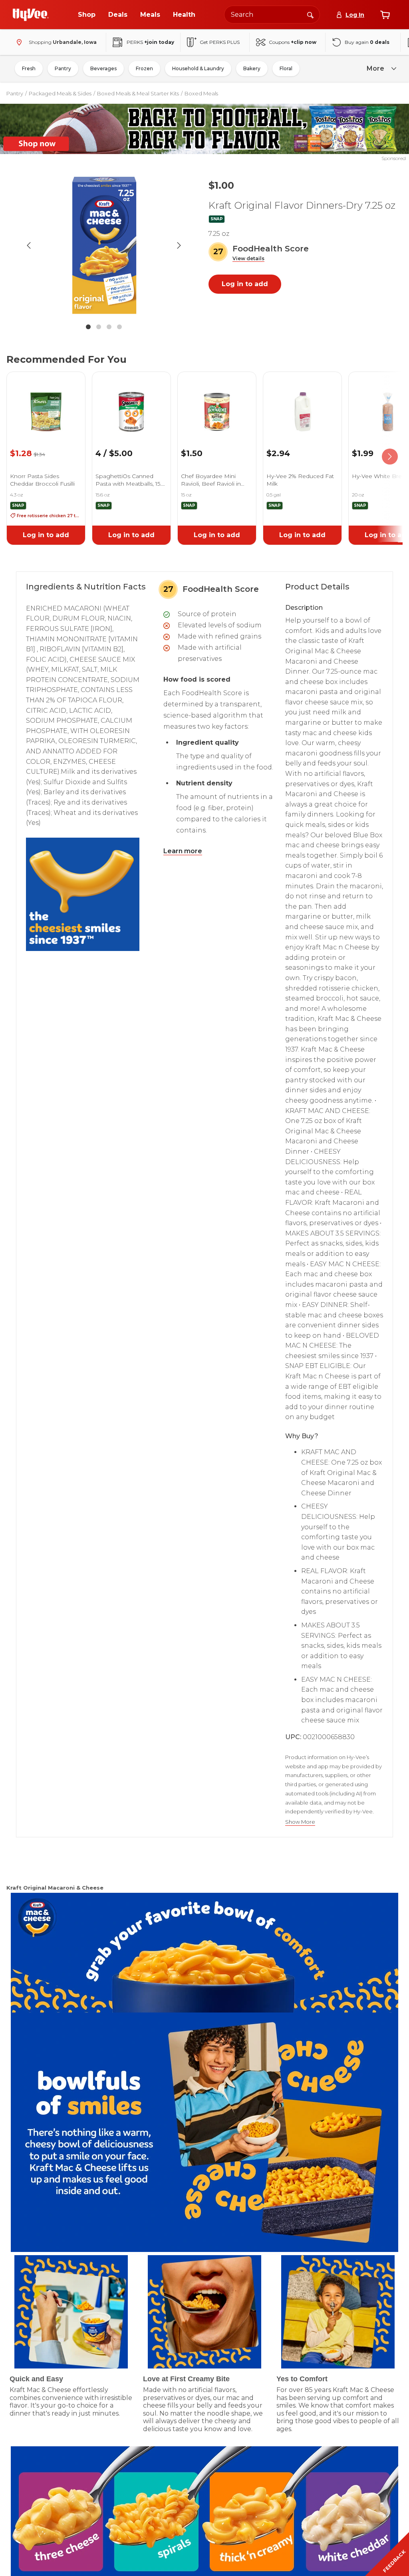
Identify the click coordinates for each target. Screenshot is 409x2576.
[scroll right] (390, 457)
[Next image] (179, 245)
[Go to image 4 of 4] (119, 327)
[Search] (310, 14)
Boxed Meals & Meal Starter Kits (138, 93)
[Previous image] (29, 245)
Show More (300, 1822)
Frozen (144, 68)
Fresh (29, 68)
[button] (248, 259)
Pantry (63, 68)
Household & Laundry (198, 68)
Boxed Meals (201, 93)
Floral (286, 68)
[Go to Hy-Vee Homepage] (31, 15)
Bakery (252, 68)
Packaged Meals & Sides (60, 93)
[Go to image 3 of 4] (109, 327)
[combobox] (272, 15)
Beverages (103, 68)
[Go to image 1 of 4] (88, 327)
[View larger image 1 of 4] (104, 245)
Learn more (183, 851)
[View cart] (385, 15)
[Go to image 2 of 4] (99, 327)
